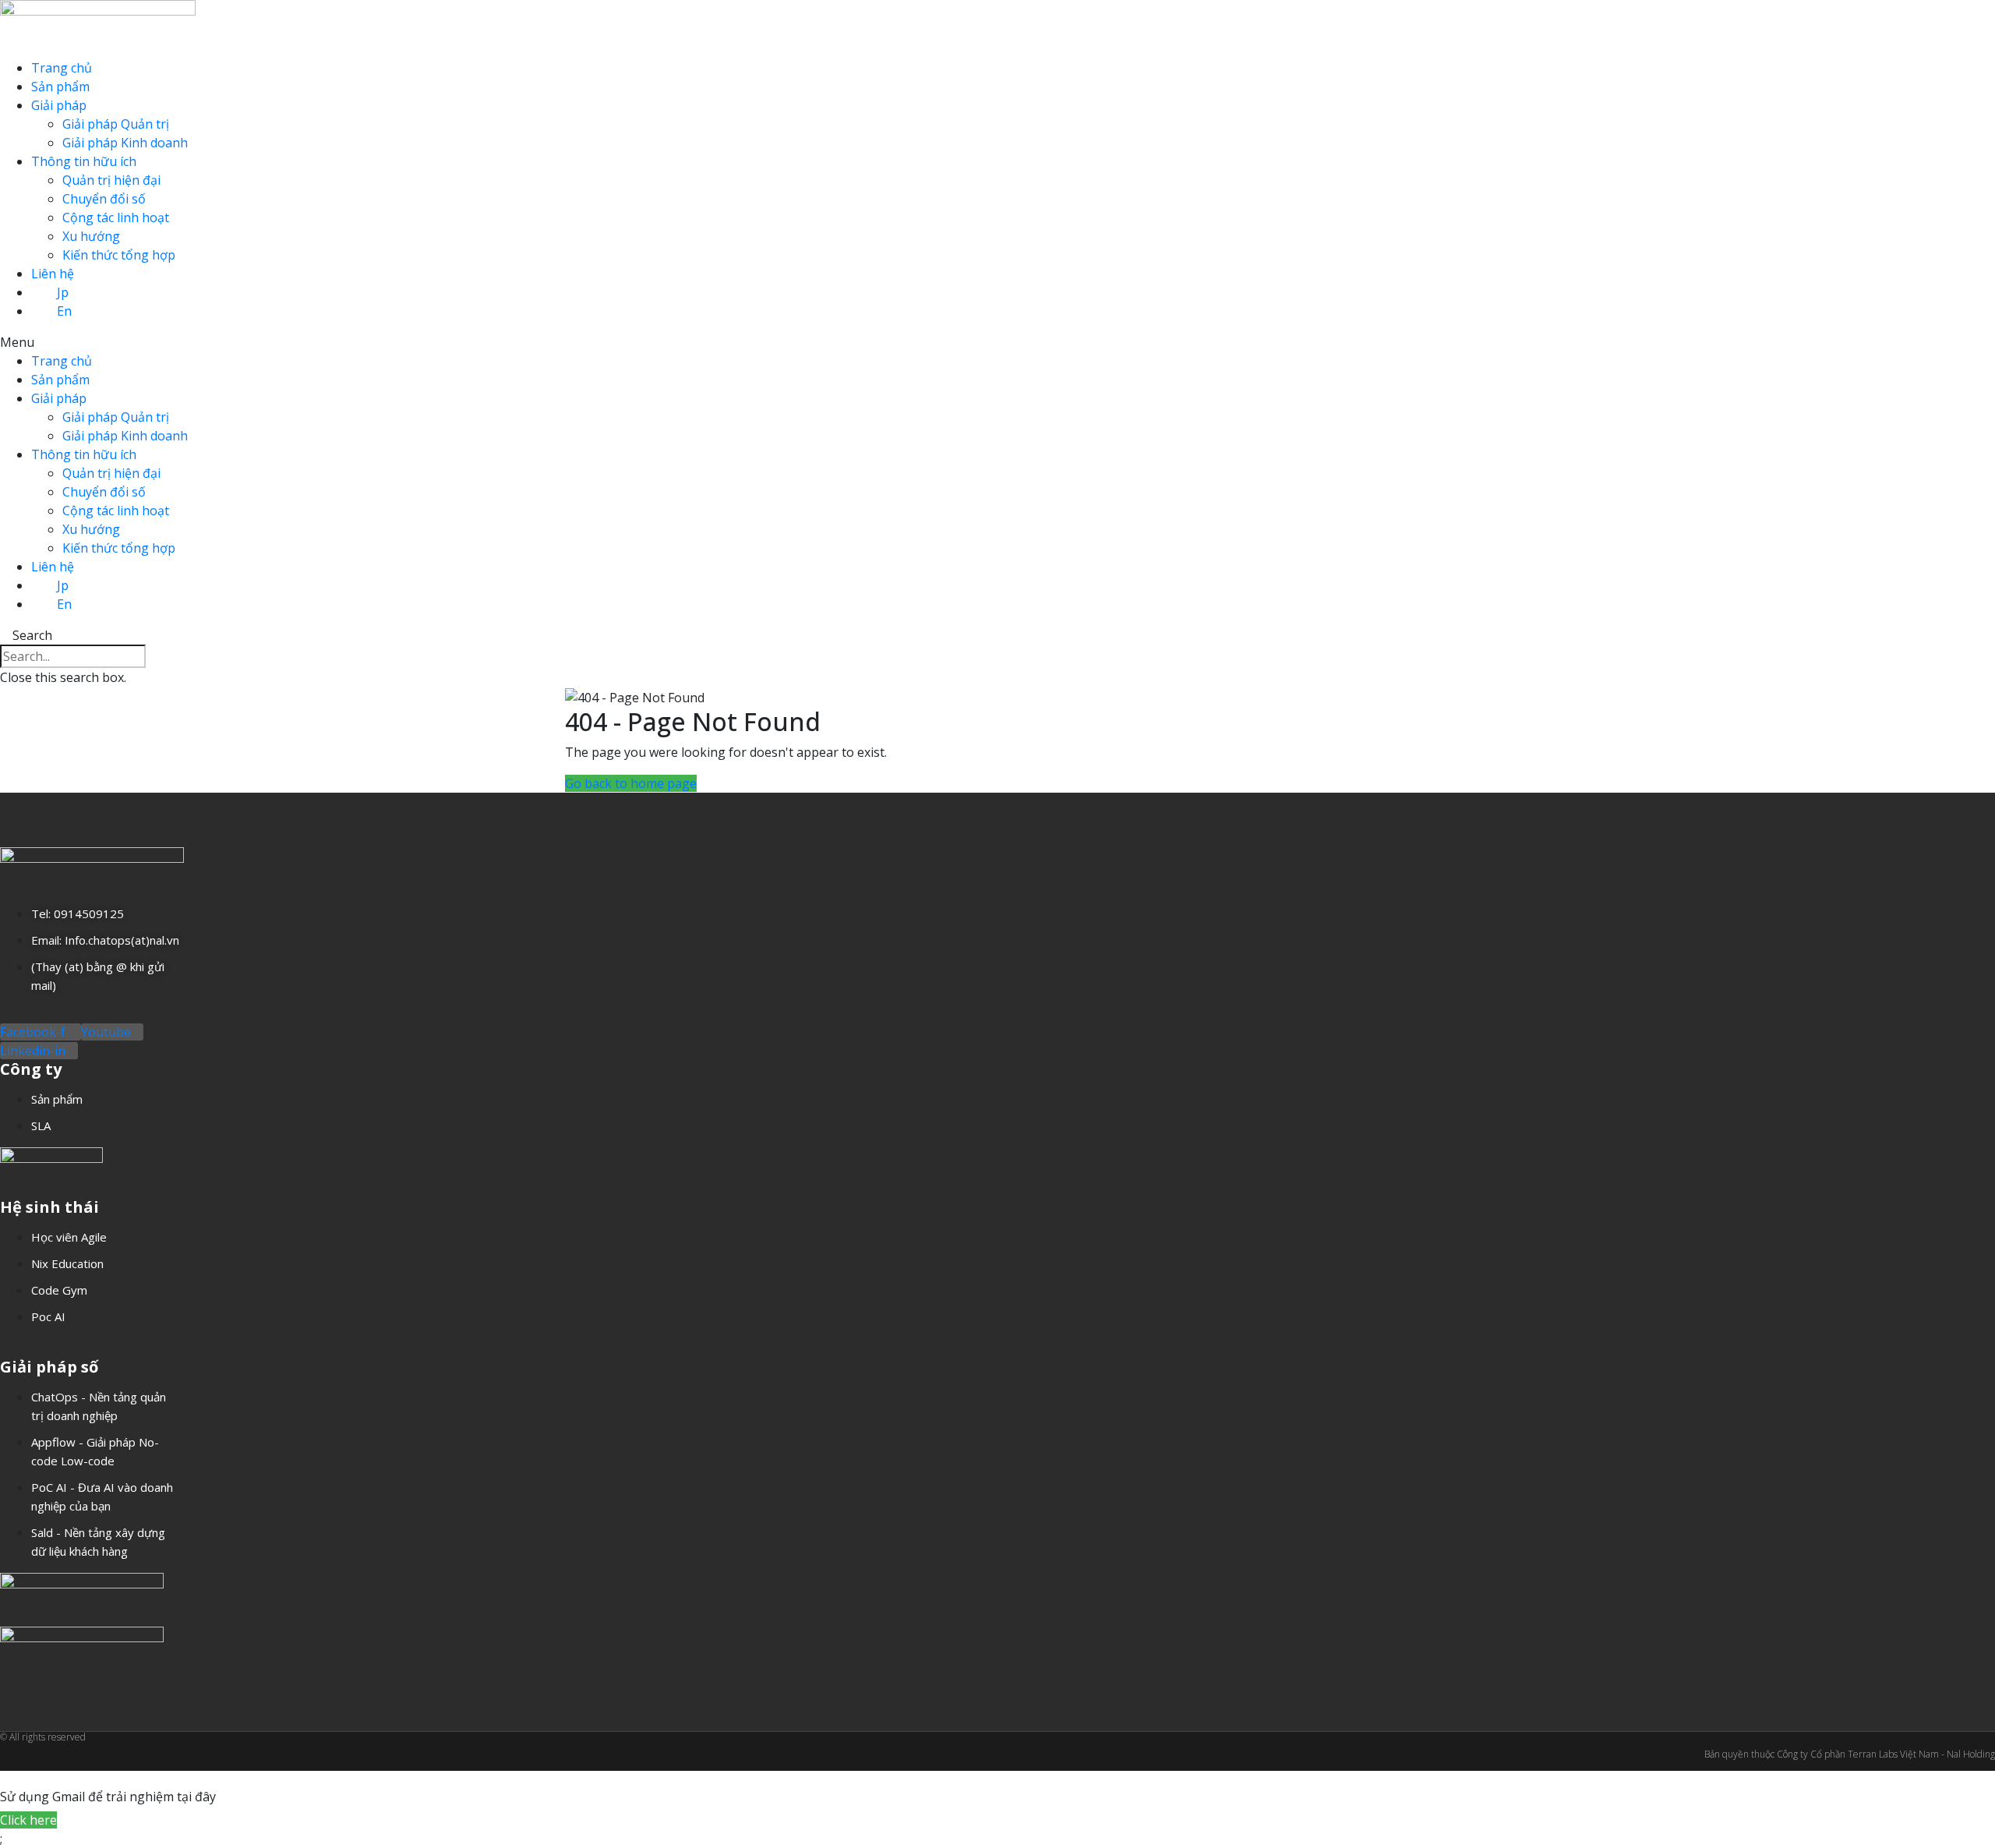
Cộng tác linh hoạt (116, 217)
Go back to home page (631, 783)
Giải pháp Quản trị (116, 124)
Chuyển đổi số (104, 199)
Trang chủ (62, 68)
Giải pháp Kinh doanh (125, 143)
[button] (997, 342)
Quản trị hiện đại (111, 180)
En (64, 311)
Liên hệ (53, 274)
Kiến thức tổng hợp (119, 255)
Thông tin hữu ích (84, 161)
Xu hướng (91, 236)
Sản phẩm (60, 87)
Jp (63, 292)
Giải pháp (59, 105)
